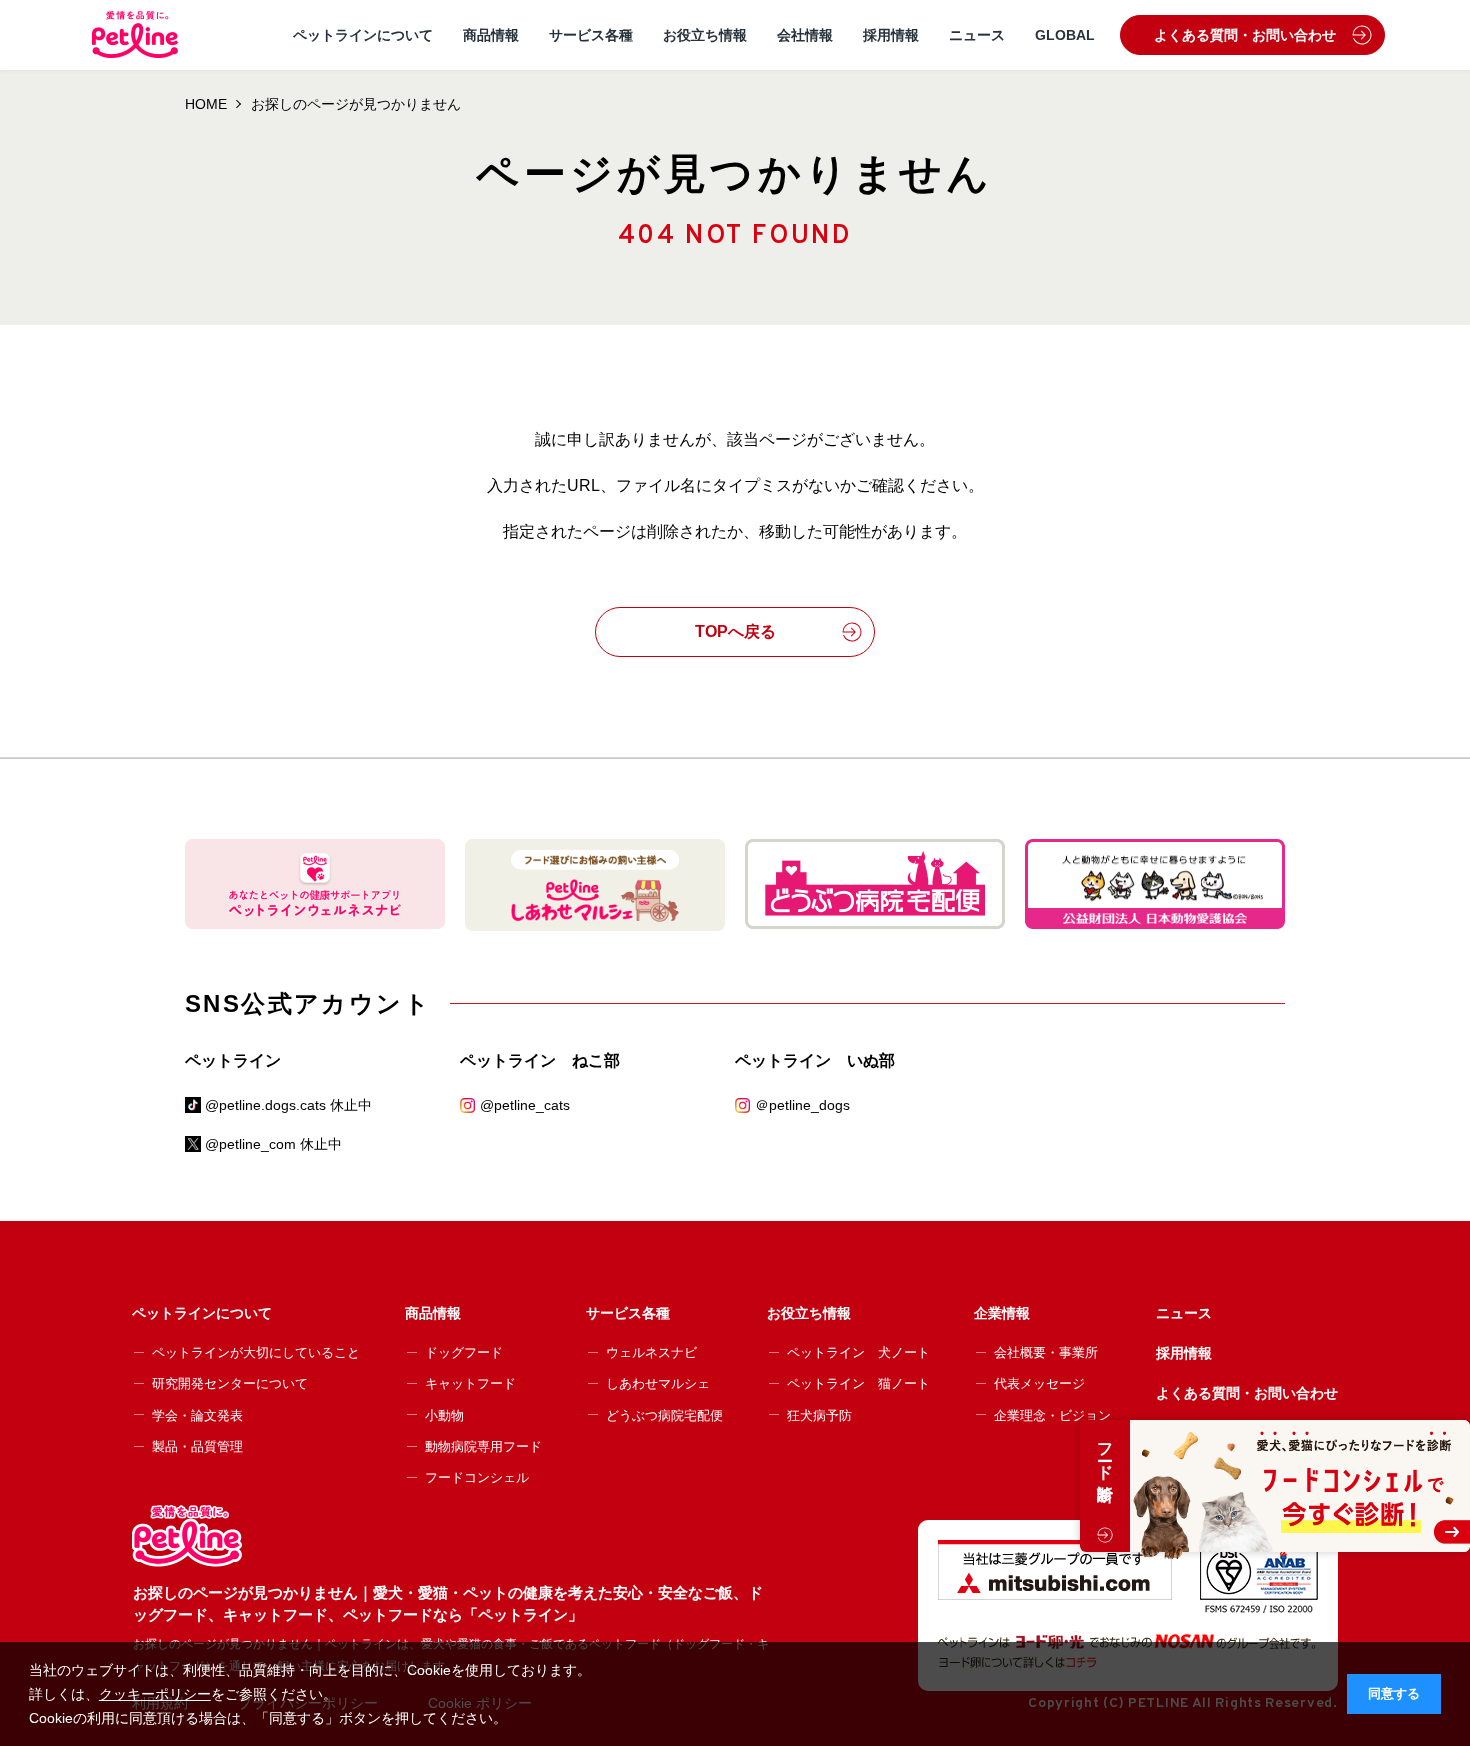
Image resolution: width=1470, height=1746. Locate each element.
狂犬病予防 (819, 1415)
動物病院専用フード (483, 1446)
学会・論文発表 (197, 1415)
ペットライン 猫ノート (858, 1383)
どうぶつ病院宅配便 (664, 1415)
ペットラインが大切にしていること (256, 1352)
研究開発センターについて (230, 1383)
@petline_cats (525, 1105)
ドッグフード (464, 1352)
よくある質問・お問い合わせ (1245, 35)
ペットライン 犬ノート (858, 1352)
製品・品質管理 (197, 1446)
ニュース (977, 35)
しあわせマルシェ (658, 1383)
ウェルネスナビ (651, 1352)
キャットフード (470, 1383)
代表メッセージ (1039, 1383)
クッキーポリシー (155, 1694)
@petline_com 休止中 (273, 1144)
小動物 (444, 1415)
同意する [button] (1394, 1694)
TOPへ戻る (735, 631)
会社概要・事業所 (1046, 1352)
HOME (206, 104)
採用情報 (891, 35)
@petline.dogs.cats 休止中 (288, 1105)
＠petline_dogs (802, 1105)
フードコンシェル (477, 1477)
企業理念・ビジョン (1052, 1415)
